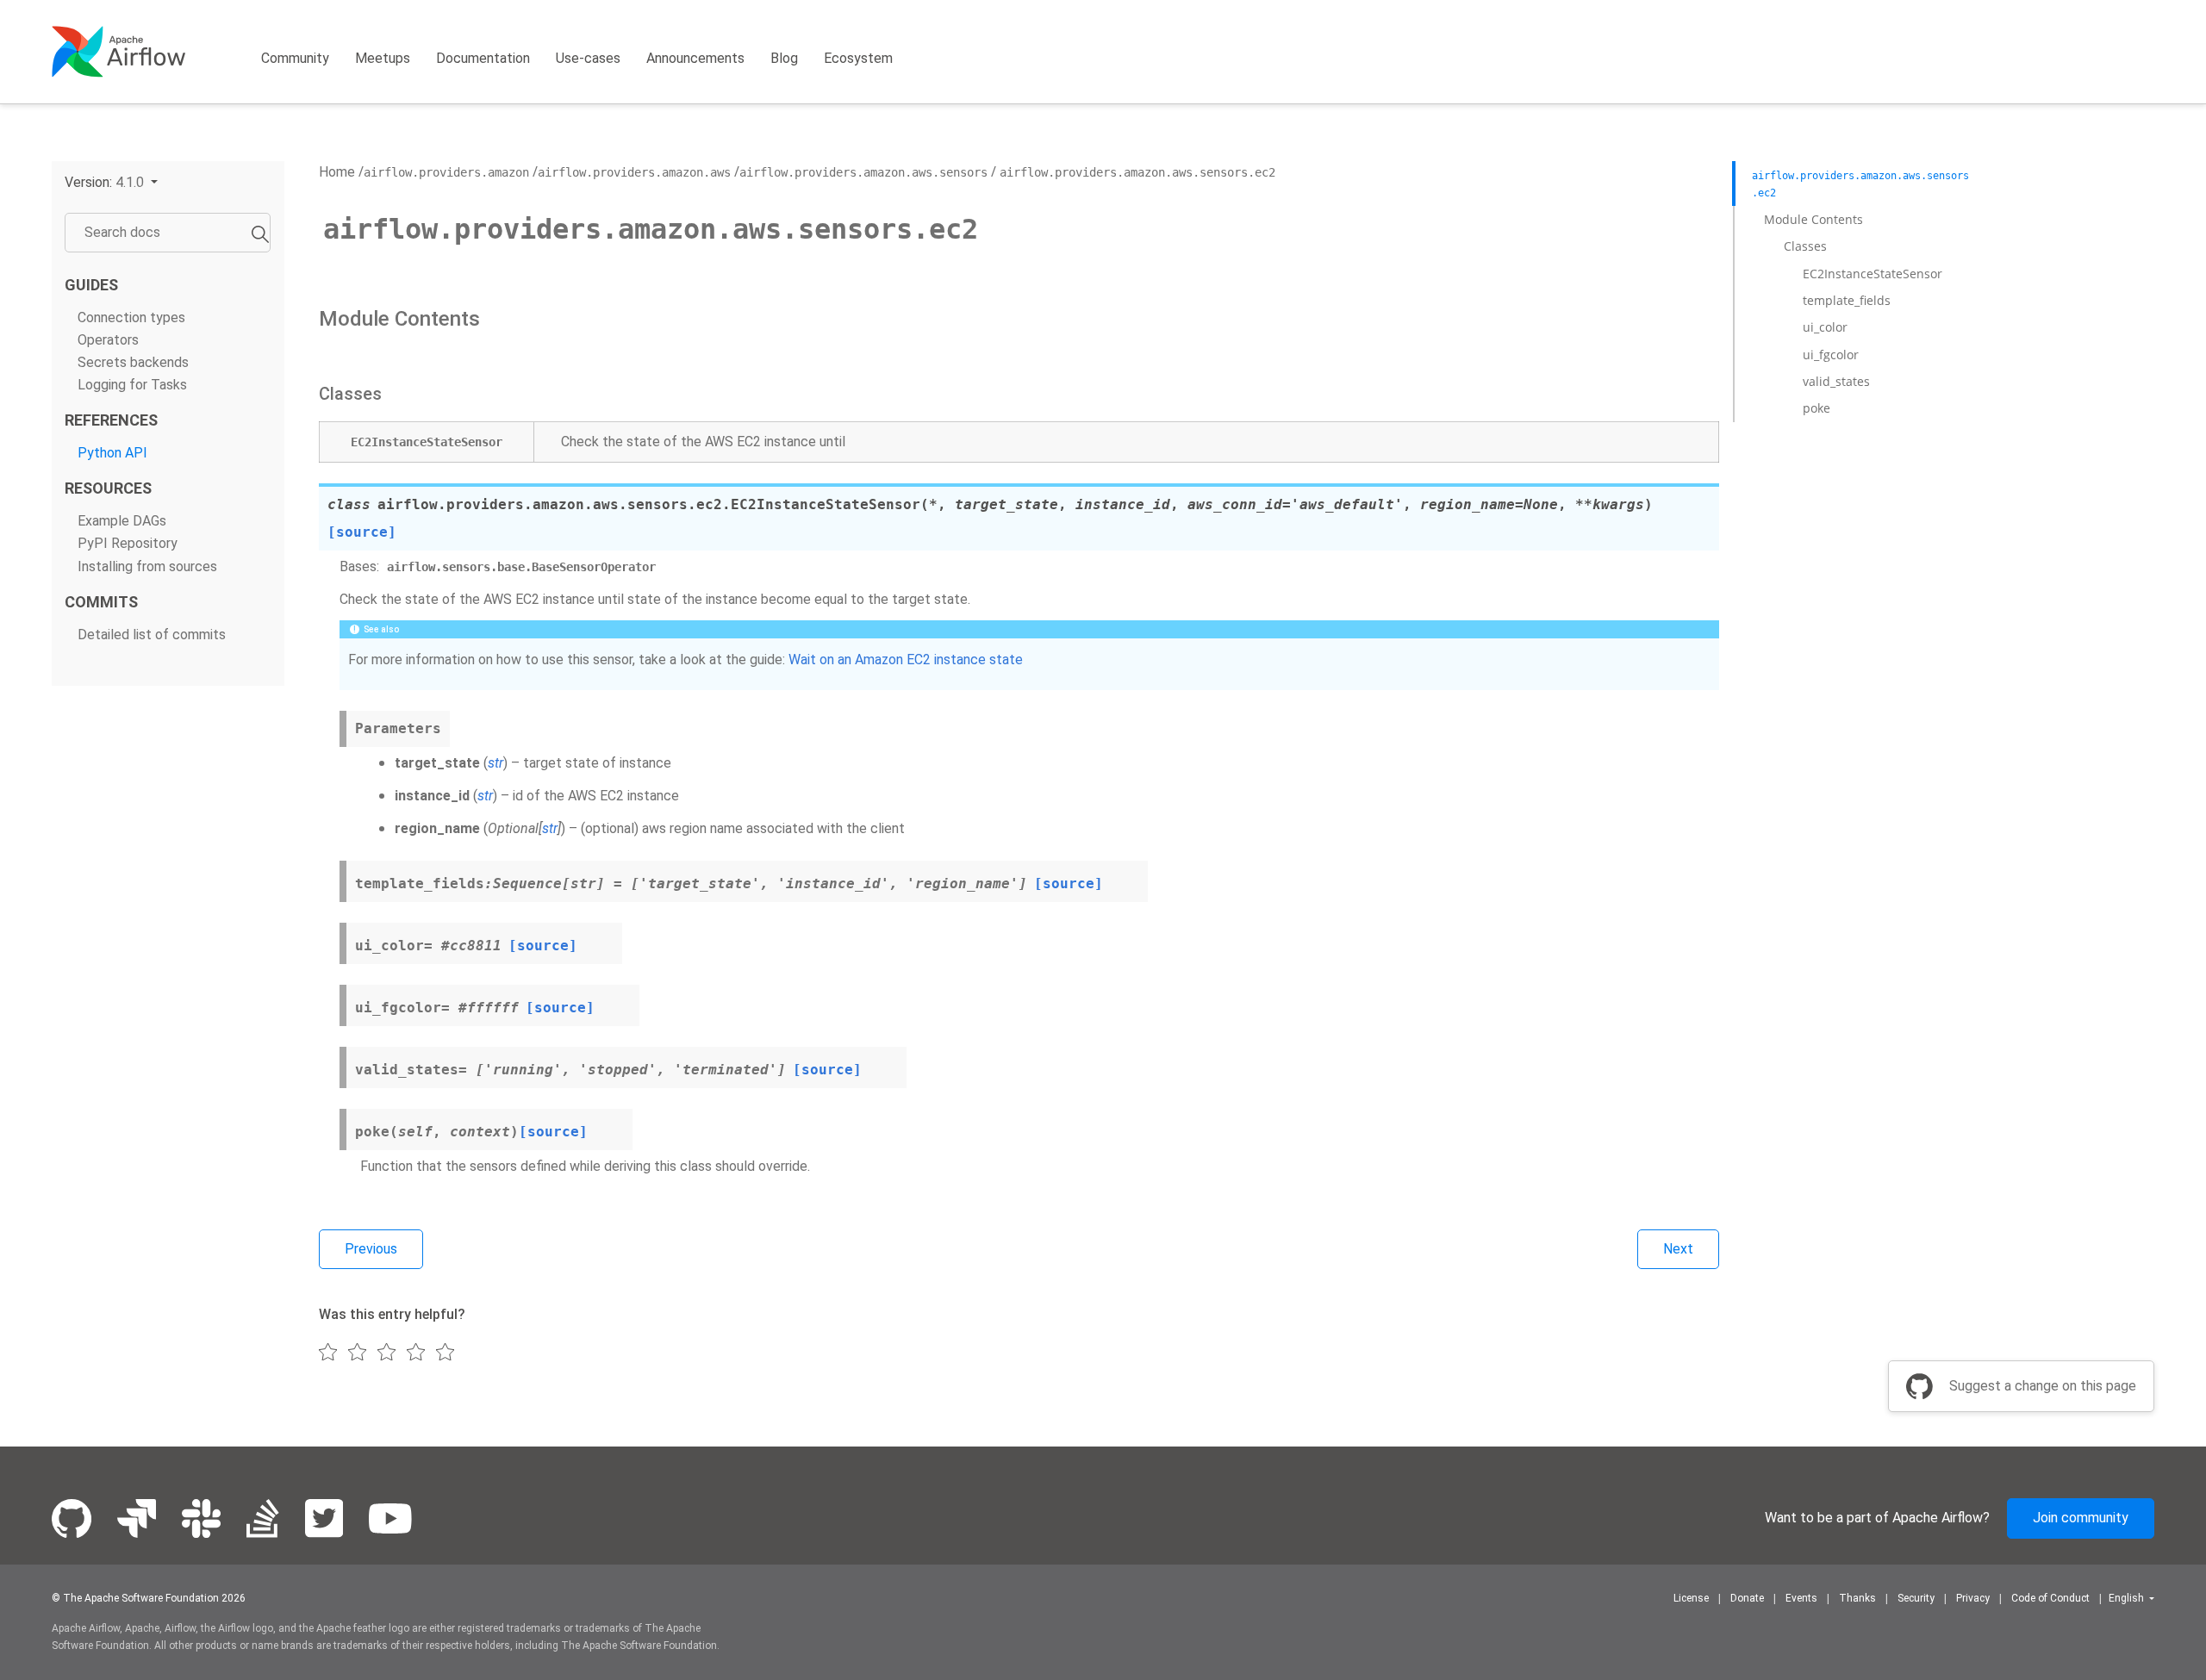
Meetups (383, 58)
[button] (111, 182)
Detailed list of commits (152, 635)
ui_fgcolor (1831, 355)
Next (1678, 1249)
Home (337, 172)
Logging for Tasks (132, 385)
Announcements (695, 58)
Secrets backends (133, 362)
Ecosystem (858, 58)
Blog (784, 58)
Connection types (131, 317)
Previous (371, 1249)
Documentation (483, 58)
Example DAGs (122, 521)
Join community (2081, 1518)
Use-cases (588, 58)
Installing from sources (147, 566)
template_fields (1847, 300)
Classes (1805, 246)
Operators (108, 340)
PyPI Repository (128, 543)
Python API (112, 453)
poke (1817, 408)
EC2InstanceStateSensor (1873, 274)
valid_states (1836, 381)
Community (295, 58)
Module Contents (1813, 219)
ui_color (1825, 327)
